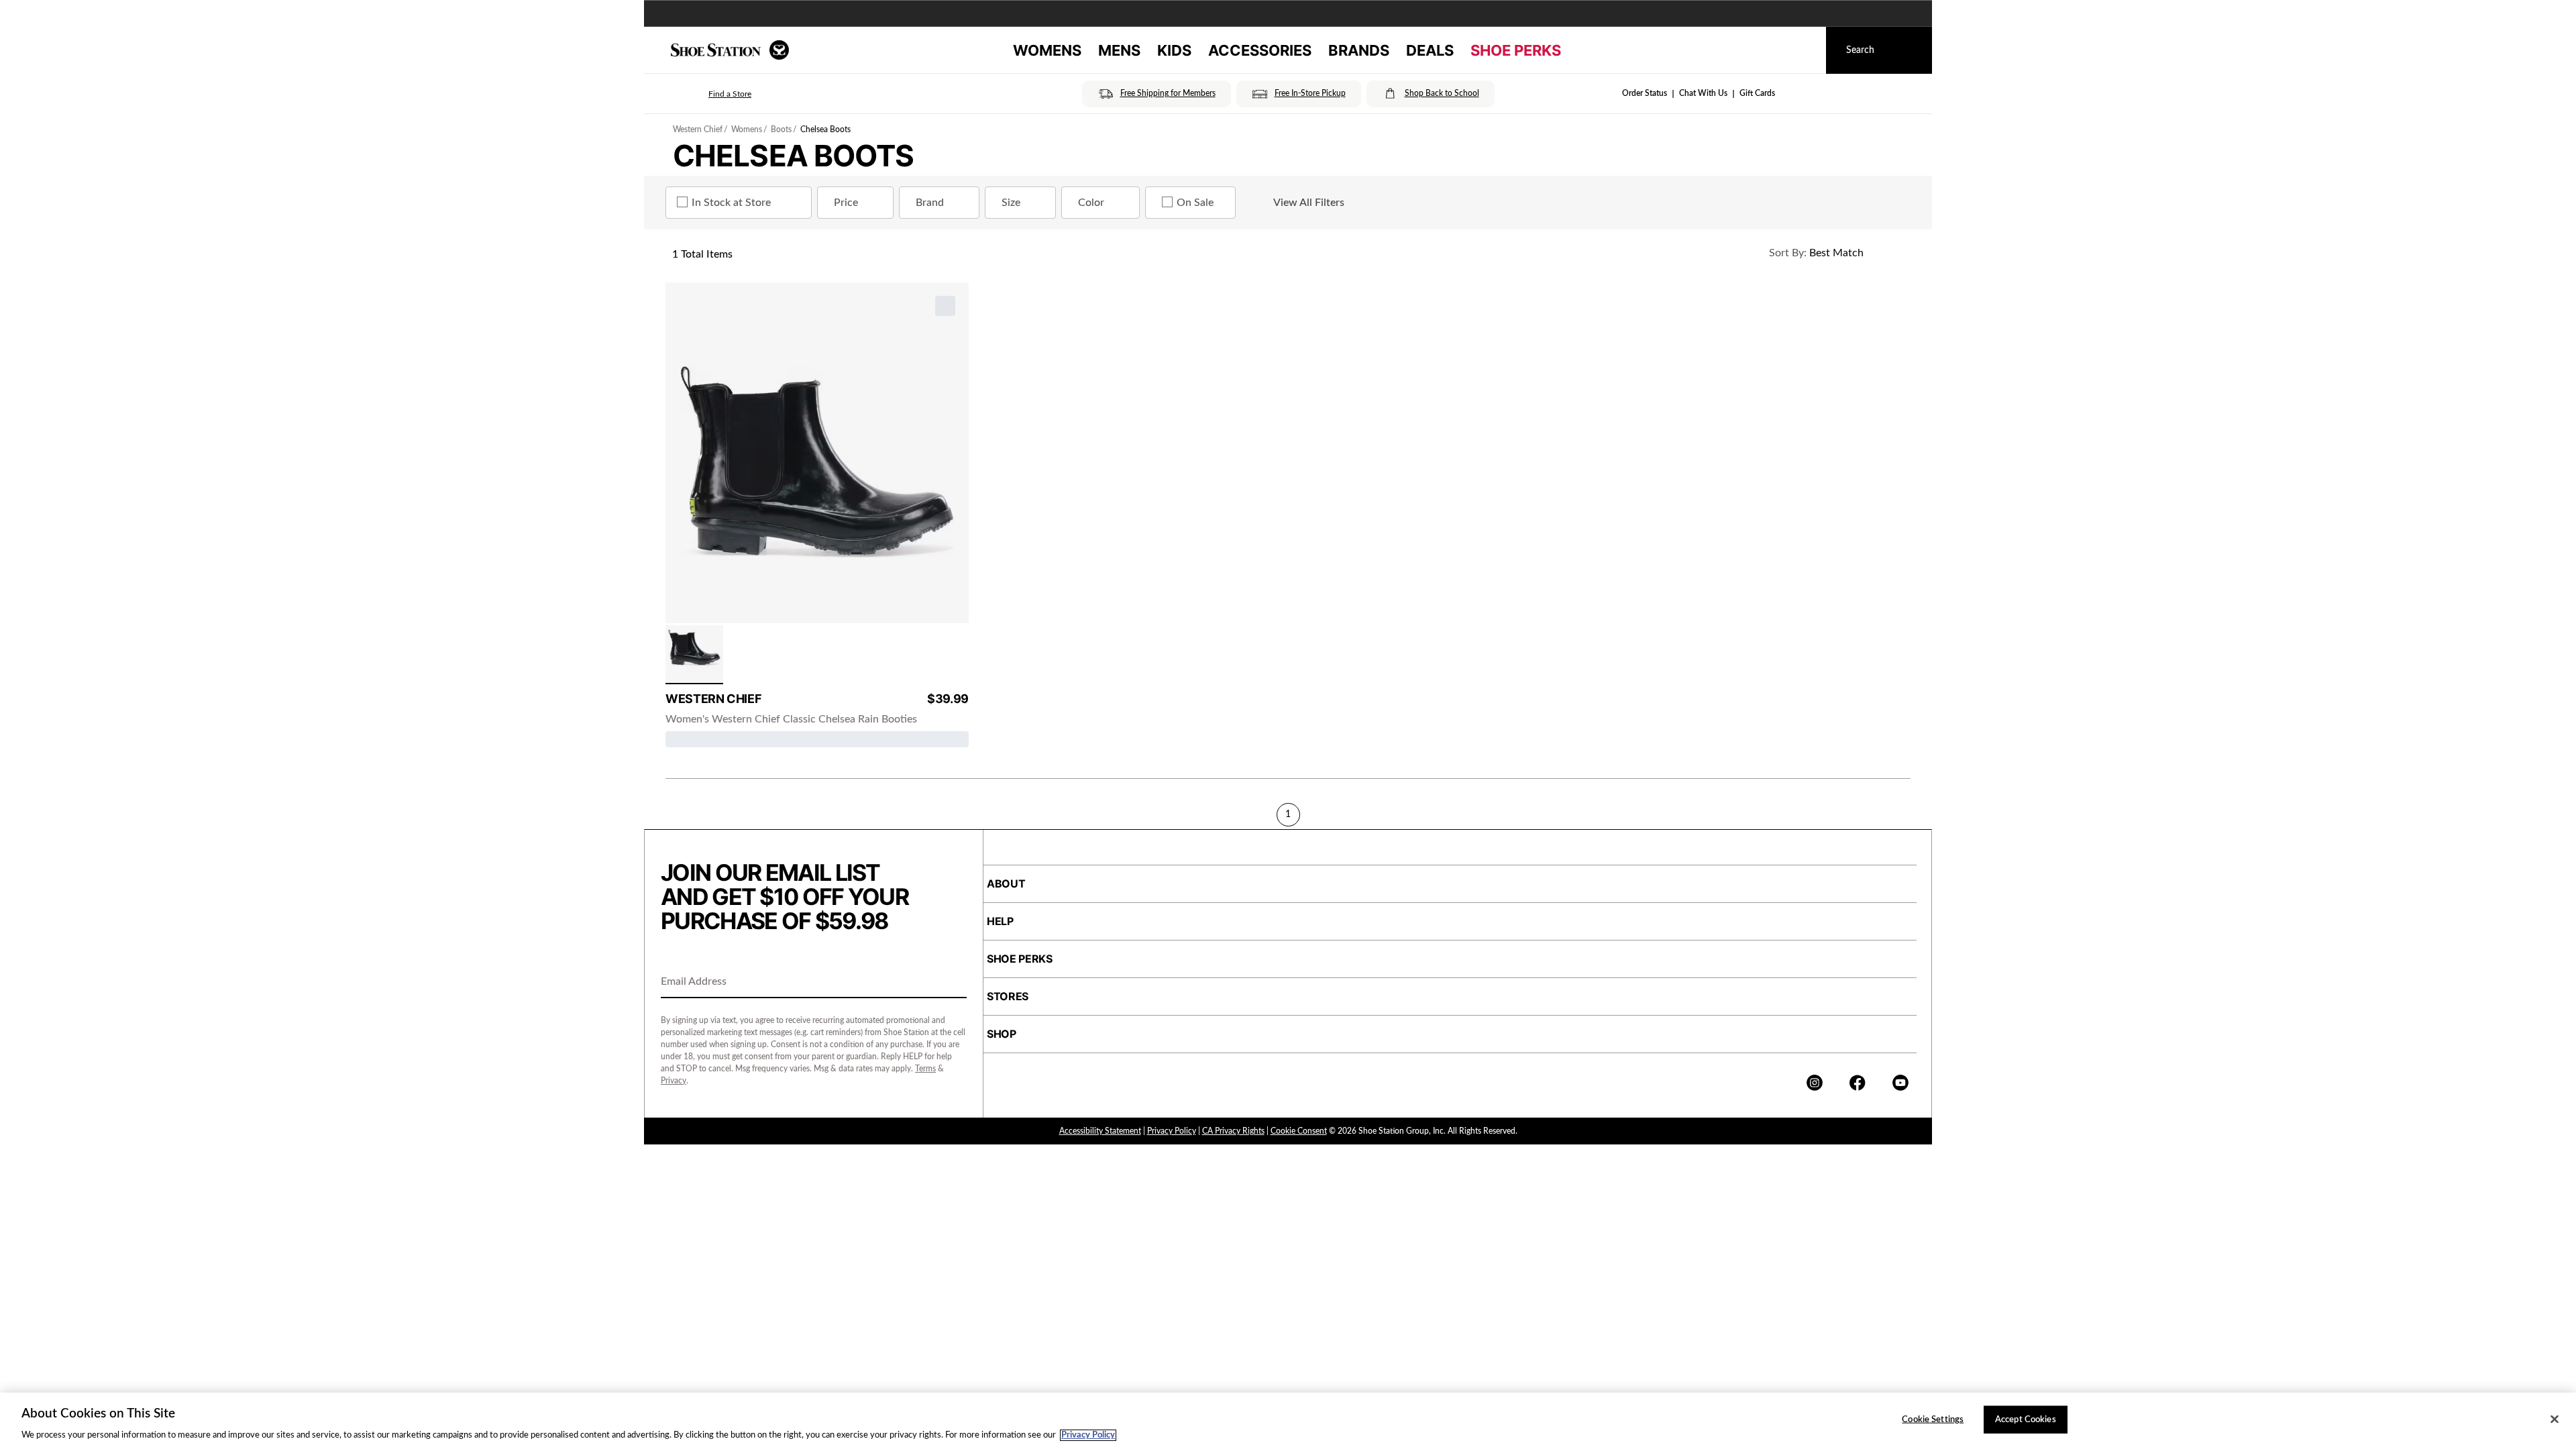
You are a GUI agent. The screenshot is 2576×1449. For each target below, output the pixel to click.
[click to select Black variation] (694, 655)
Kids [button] (1174, 50)
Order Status (1645, 93)
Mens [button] (1119, 50)
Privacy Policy (1172, 1131)
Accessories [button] (1260, 50)
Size (1011, 203)
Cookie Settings (1933, 1419)
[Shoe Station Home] (730, 50)
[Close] (2555, 1419)
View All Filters (1309, 203)
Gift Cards (1757, 93)
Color (1091, 203)
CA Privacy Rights (1233, 1131)
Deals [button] (1430, 50)
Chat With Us (1703, 93)
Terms (925, 1069)
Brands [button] (1359, 50)
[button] (711, 94)
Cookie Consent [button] (1299, 1131)
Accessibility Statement (1100, 1131)
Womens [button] (1047, 50)
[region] (1288, 1421)
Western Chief (698, 129)
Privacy (674, 1081)
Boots (781, 129)
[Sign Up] (952, 983)
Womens (747, 129)
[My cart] (1803, 50)
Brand (930, 203)
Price (846, 203)
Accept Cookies (2026, 1419)
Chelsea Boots (825, 129)
